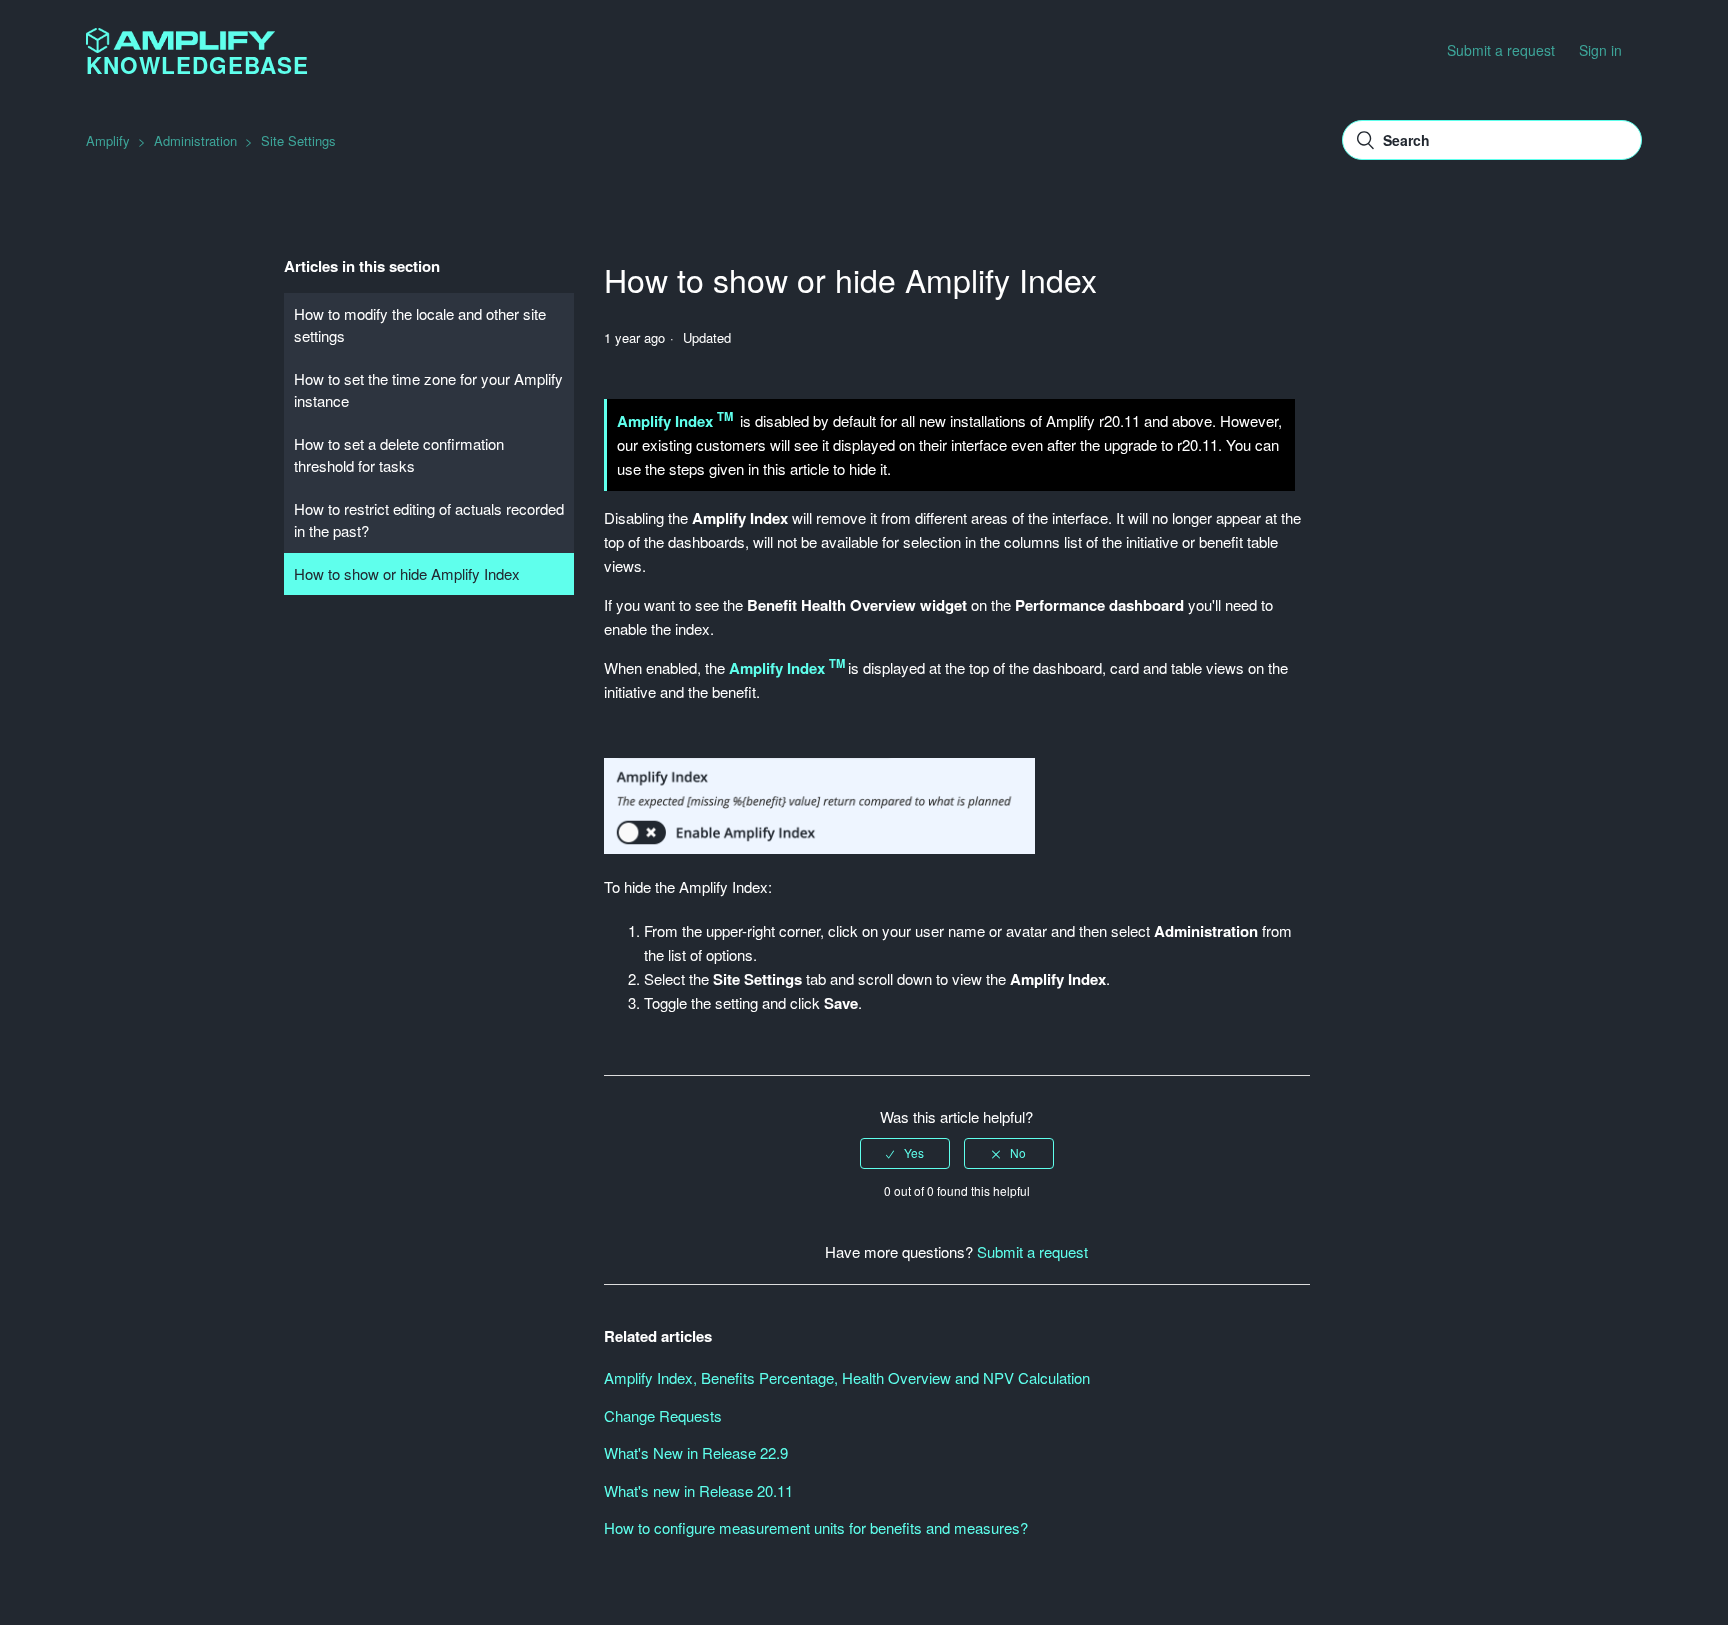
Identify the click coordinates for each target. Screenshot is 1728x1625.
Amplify (108, 140)
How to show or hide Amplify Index (407, 573)
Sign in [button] (1600, 50)
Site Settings (298, 140)
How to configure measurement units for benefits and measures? (816, 1527)
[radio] (905, 1153)
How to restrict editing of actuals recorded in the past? (429, 520)
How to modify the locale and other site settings (420, 325)
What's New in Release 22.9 (696, 1452)
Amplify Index (667, 421)
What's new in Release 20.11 (698, 1490)
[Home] (180, 46)
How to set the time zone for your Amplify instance (428, 390)
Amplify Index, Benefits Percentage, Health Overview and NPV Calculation (847, 1377)
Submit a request (1501, 50)
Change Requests (663, 1415)
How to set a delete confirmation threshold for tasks (399, 455)
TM (725, 416)
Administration (195, 140)
